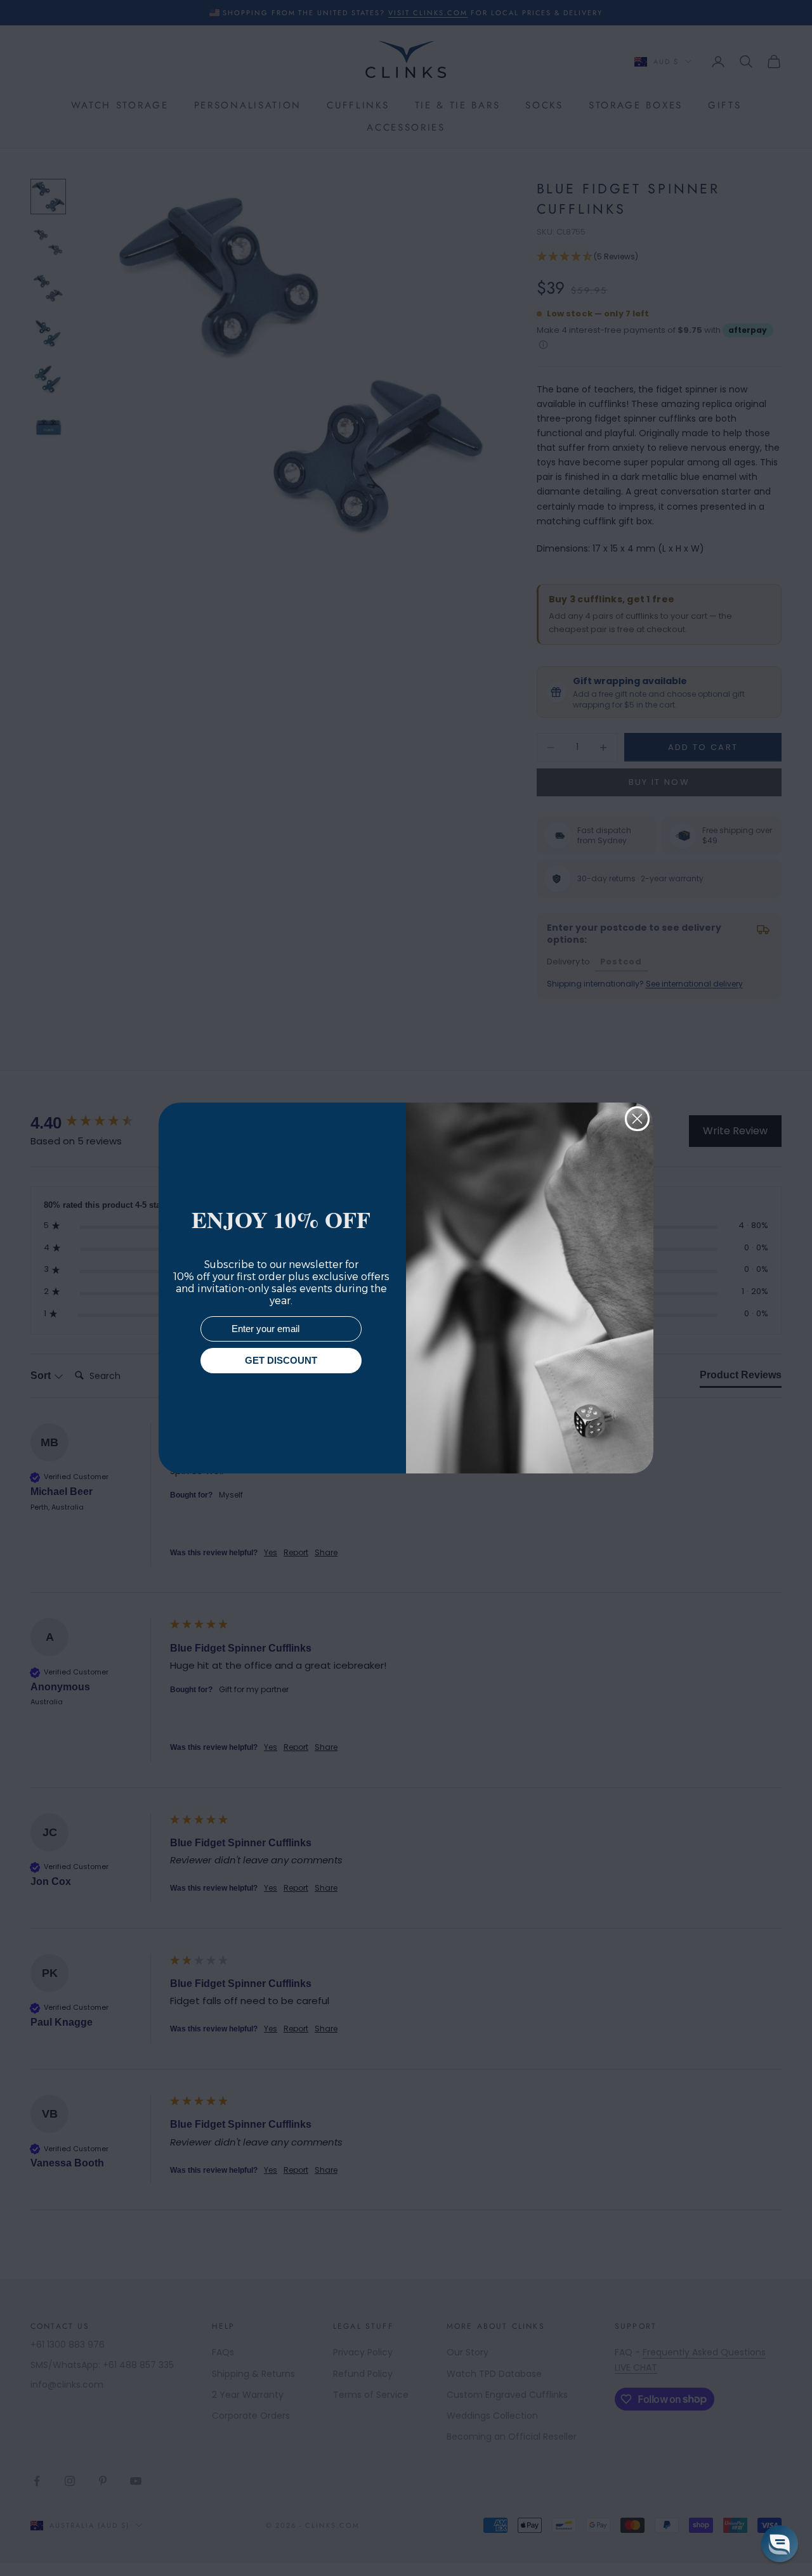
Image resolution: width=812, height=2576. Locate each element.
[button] (780, 2544)
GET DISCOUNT (281, 1361)
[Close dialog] (637, 1119)
